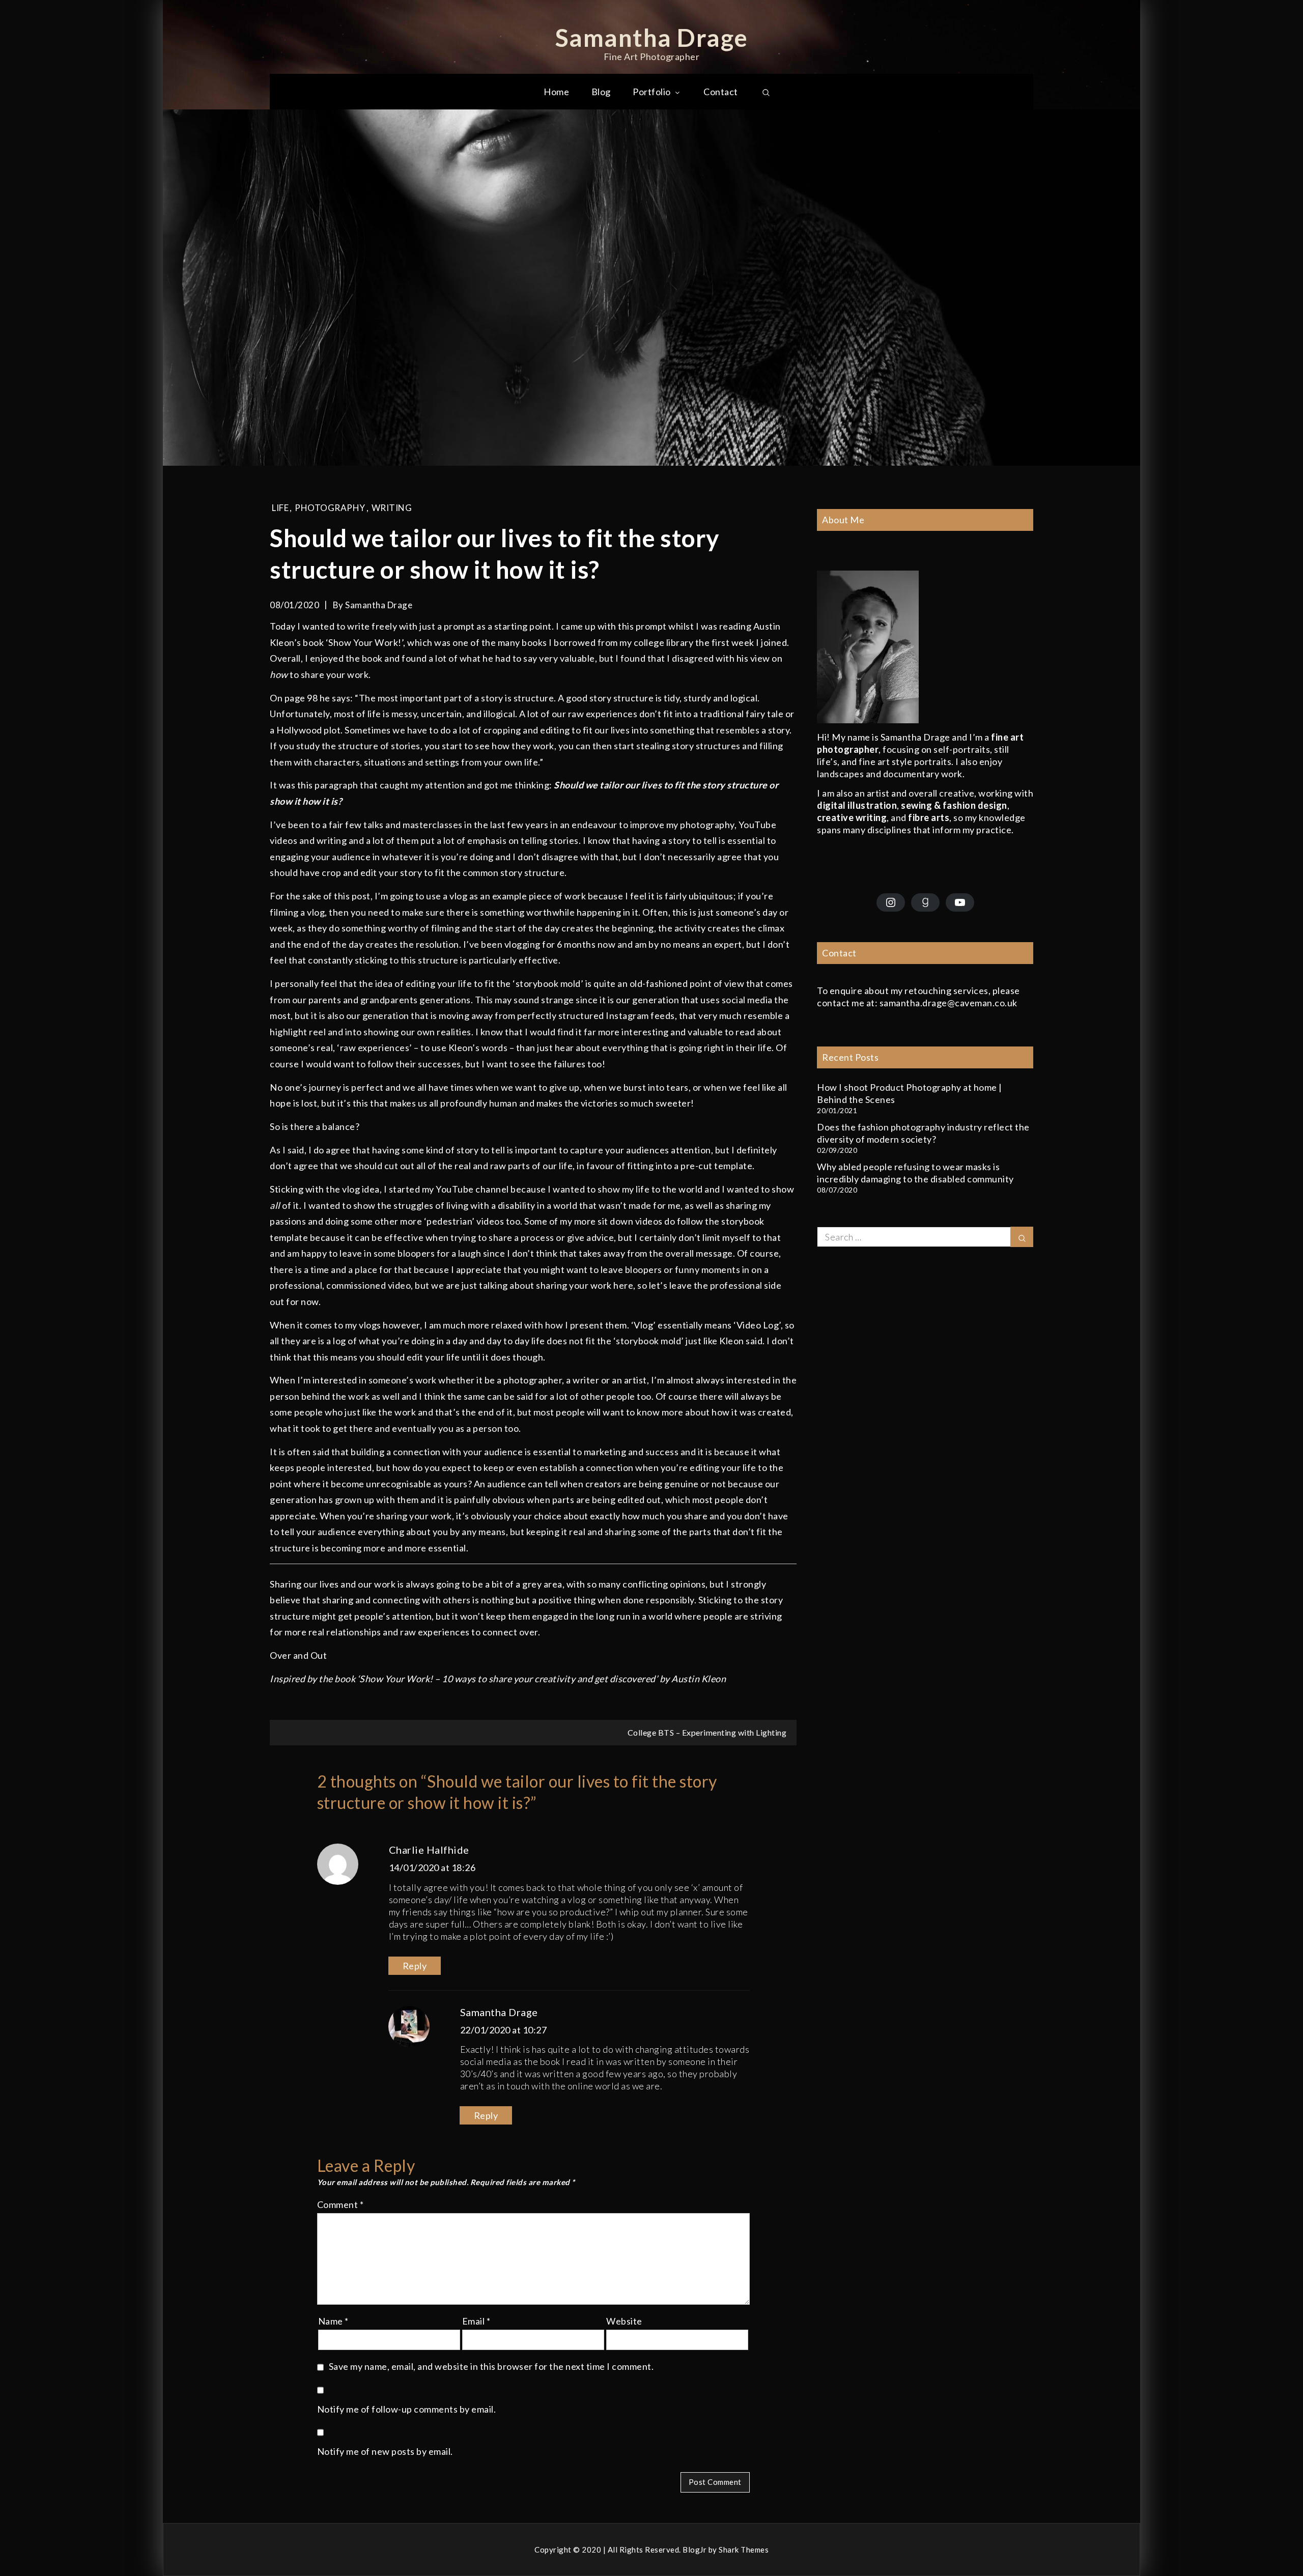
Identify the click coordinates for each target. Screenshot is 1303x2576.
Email (476, 2321)
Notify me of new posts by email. (385, 2451)
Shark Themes (744, 2550)
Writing (392, 508)
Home (556, 92)
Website (624, 2321)
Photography (330, 508)
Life (280, 508)
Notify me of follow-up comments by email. (407, 2409)
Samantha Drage (652, 37)
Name (333, 2321)
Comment (341, 2204)
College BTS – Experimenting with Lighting (707, 1732)
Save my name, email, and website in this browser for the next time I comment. (491, 2366)
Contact (721, 92)
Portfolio (652, 92)
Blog (601, 92)
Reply (415, 1966)
